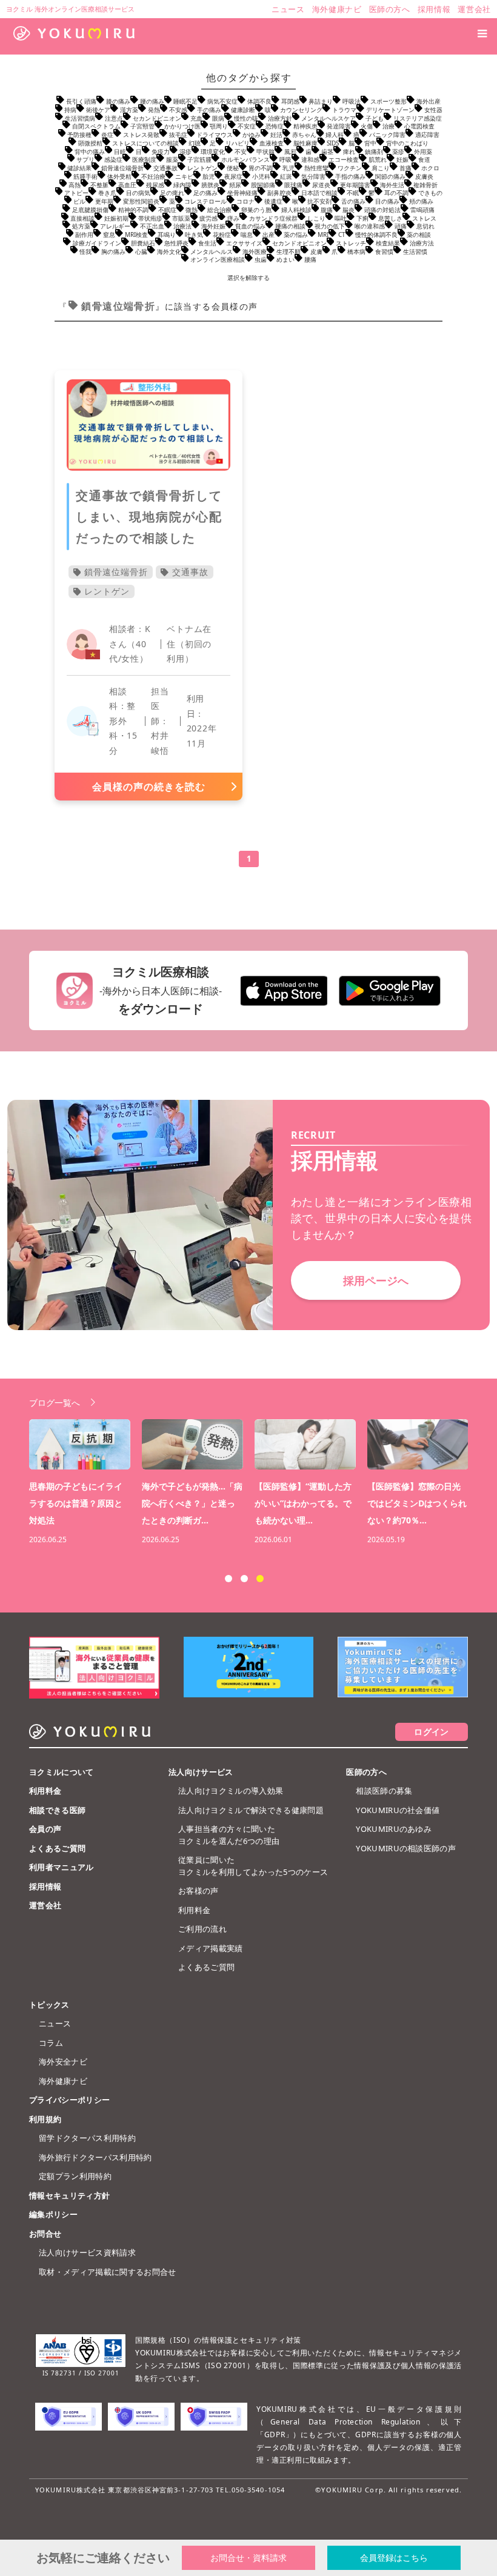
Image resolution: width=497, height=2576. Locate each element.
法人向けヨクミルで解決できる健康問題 (251, 1810)
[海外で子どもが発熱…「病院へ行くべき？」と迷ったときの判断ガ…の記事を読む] (192, 1444)
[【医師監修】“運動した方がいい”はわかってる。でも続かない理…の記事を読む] (305, 1444)
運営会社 (45, 1905)
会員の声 (45, 1829)
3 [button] (260, 1579)
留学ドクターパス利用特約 (87, 2138)
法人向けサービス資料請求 (87, 2252)
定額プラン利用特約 (75, 2176)
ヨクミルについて (62, 1772)
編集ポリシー (53, 2214)
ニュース (55, 2023)
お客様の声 (198, 1891)
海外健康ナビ (63, 2081)
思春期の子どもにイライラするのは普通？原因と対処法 (76, 1503)
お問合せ (45, 2234)
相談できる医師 (57, 1810)
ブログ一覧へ (55, 1403)
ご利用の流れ (202, 1929)
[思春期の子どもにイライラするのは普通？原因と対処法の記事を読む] (80, 1444)
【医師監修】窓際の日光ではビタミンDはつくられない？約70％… (417, 1503)
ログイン (431, 1732)
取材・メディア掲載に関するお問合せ (108, 2272)
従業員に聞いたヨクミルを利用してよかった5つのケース (253, 1866)
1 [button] (228, 1579)
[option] (255, 1483)
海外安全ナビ (63, 2062)
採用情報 (45, 1886)
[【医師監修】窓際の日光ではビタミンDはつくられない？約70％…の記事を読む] (418, 1444)
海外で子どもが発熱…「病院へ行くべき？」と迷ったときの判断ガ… (192, 1503)
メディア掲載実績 (211, 1948)
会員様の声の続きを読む (149, 787)
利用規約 (45, 2119)
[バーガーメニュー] (482, 33)
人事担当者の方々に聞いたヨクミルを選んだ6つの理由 (229, 1835)
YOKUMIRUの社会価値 (398, 1810)
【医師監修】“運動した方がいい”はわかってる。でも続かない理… (303, 1503)
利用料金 (45, 1791)
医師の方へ (366, 1772)
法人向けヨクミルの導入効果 (231, 1791)
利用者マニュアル (62, 1867)
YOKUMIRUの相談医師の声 (406, 1848)
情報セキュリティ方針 (69, 2195)
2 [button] (244, 1579)
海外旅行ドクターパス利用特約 (95, 2157)
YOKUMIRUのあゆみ (394, 1829)
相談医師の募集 (384, 1791)
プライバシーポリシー (69, 2100)
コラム (51, 2043)
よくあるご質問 (57, 1848)
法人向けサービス (201, 1772)
